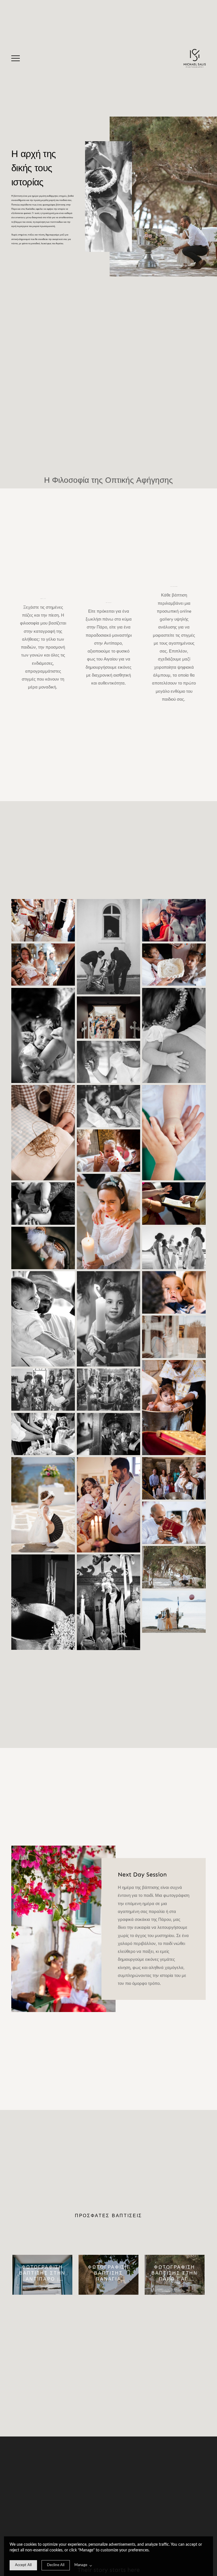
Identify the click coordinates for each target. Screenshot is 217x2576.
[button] (16, 58)
